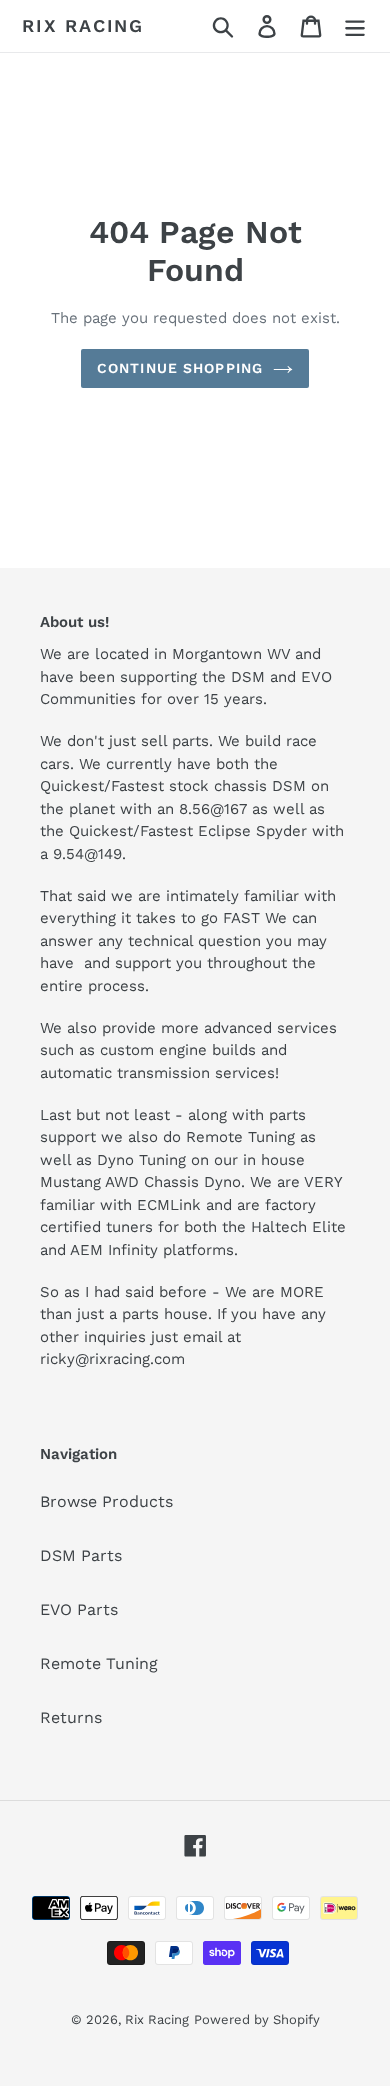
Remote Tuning (99, 1663)
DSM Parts (81, 1555)
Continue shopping (180, 368)
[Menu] (355, 26)
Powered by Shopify (257, 2019)
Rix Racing (83, 25)
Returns (71, 1717)
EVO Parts (79, 1609)
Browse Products (106, 1501)
